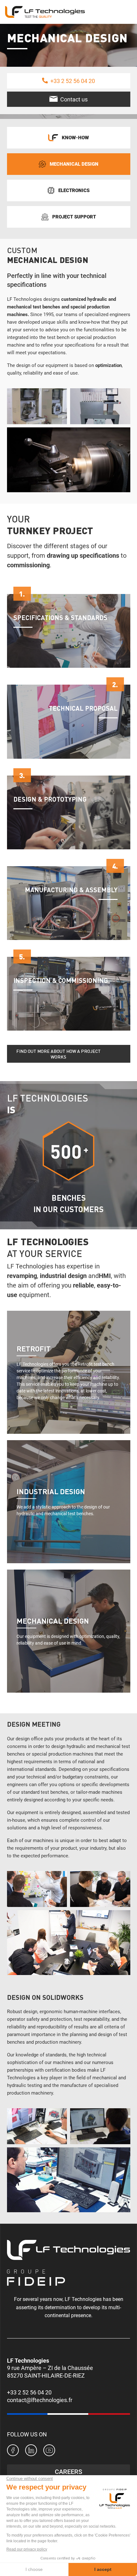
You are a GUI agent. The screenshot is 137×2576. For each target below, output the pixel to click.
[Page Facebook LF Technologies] (13, 2451)
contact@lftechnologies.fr (40, 2400)
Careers (68, 2472)
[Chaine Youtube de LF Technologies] (49, 2451)
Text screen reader (69, 1367)
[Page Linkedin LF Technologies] (31, 2451)
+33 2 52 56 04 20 (29, 2392)
